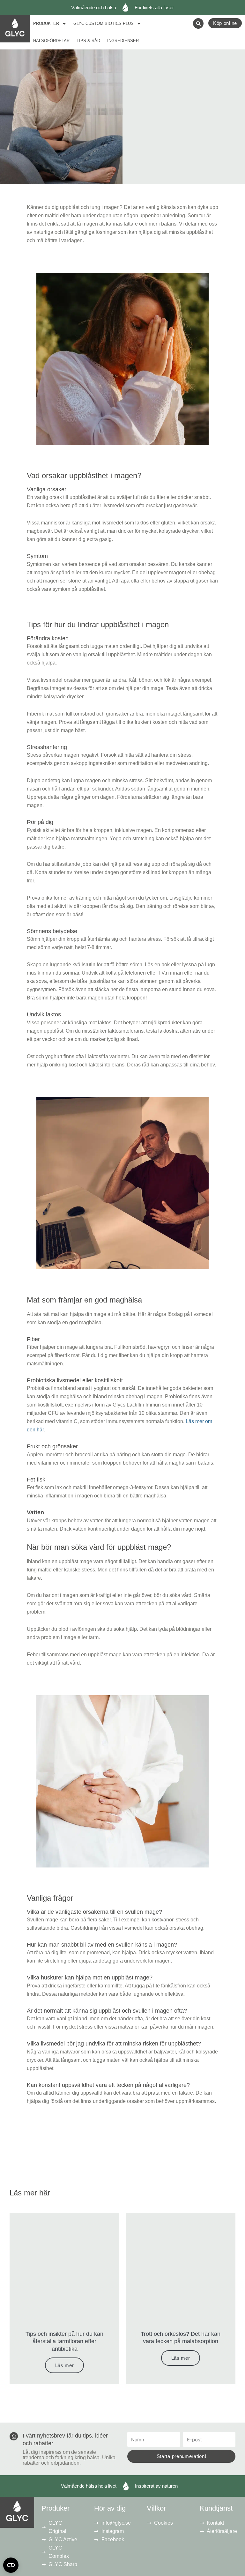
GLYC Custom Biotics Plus (104, 23)
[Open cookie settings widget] (11, 2565)
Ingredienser (123, 41)
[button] (198, 23)
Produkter (46, 23)
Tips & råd (88, 41)
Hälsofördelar (51, 41)
